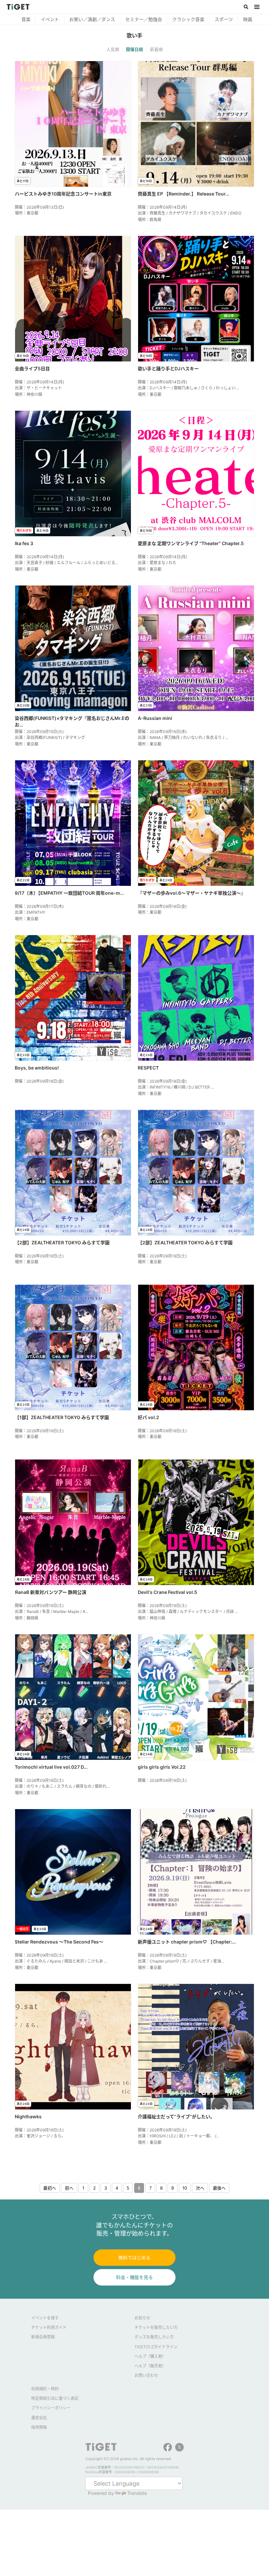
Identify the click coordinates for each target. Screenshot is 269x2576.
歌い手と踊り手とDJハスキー (168, 368)
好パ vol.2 (148, 1417)
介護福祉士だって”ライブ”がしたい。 (176, 2116)
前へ (69, 2188)
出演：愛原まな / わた (157, 563)
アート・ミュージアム (237, 19)
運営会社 (39, 2418)
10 (185, 2188)
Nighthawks (28, 2116)
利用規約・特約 (45, 2389)
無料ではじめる (134, 2257)
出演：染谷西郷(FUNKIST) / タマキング (50, 737)
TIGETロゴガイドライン (156, 2347)
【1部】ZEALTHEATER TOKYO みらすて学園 (62, 1417)
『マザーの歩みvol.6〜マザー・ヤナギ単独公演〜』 (192, 893)
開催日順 (134, 49)
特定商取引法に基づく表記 (55, 2398)
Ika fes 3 (24, 543)
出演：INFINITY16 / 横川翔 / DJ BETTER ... (176, 1087)
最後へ (219, 2188)
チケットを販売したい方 (156, 2327)
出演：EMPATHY (30, 912)
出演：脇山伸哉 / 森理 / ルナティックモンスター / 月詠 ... (188, 1611)
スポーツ (176, 19)
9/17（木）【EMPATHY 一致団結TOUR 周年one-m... (69, 893)
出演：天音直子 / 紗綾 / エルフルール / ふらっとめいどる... (66, 563)
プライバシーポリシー (51, 2408)
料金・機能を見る (134, 2277)
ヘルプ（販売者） (150, 2366)
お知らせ (142, 2318)
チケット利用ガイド (49, 2327)
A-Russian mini (155, 718)
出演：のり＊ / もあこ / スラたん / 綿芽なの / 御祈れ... (62, 1786)
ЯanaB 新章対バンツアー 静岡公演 (51, 1592)
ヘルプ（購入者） (150, 2356)
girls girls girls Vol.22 (162, 1767)
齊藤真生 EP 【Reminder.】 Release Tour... (184, 194)
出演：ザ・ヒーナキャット (38, 388)
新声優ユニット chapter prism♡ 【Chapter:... (187, 1942)
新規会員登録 (43, 2337)
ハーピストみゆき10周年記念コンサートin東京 (63, 194)
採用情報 (39, 2427)
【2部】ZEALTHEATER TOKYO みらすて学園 (62, 1242)
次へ (200, 2188)
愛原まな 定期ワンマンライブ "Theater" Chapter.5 (191, 543)
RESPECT (148, 1068)
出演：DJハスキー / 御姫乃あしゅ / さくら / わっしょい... (188, 388)
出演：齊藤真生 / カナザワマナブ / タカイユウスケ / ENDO (190, 213)
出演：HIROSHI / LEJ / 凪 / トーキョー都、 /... (178, 2136)
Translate (137, 2493)
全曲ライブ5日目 (32, 368)
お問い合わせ (146, 2375)
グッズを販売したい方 (154, 2337)
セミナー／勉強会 (96, 19)
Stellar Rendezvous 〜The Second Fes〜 (59, 1942)
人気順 (113, 49)
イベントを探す (45, 2318)
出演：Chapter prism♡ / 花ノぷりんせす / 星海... (181, 1961)
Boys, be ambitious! (37, 1068)
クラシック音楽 (140, 19)
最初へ (50, 2188)
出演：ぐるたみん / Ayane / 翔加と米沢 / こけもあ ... (61, 1961)
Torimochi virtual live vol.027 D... (51, 1767)
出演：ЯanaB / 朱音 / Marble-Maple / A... (52, 1611)
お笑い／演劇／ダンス (44, 19)
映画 (200, 19)
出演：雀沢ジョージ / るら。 (40, 2136)
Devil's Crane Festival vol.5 (167, 1592)
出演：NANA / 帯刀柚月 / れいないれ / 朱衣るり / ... (183, 737)
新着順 (156, 49)
